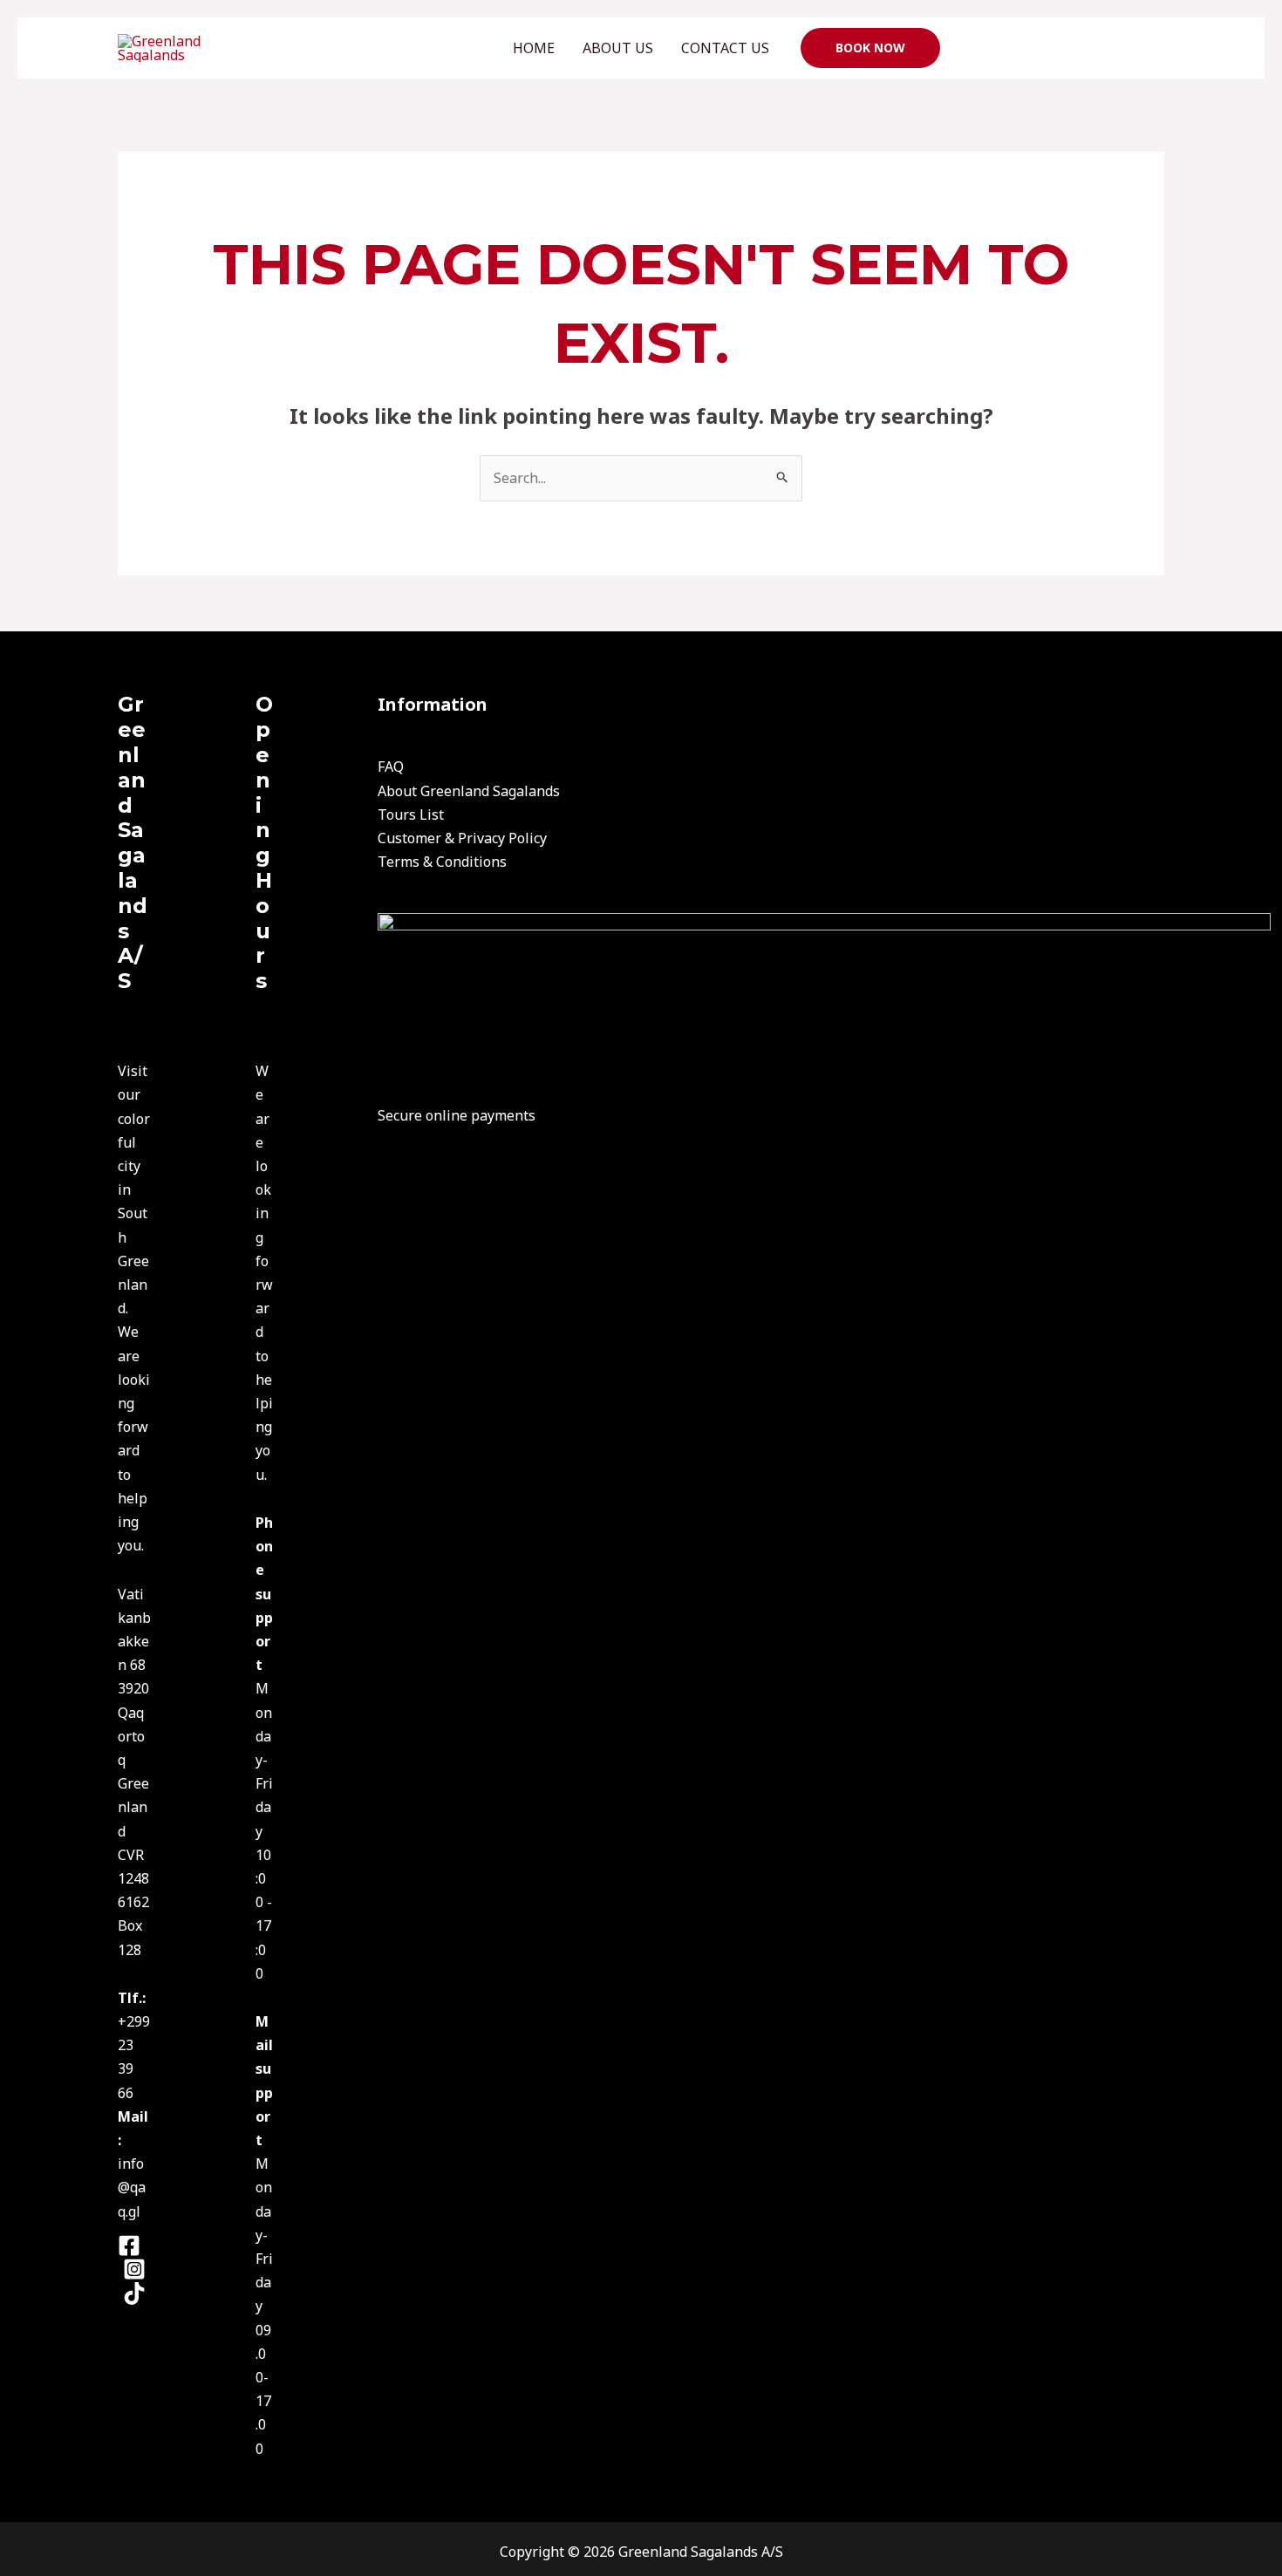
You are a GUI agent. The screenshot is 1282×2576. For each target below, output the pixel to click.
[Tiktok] (134, 2293)
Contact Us (725, 48)
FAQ (391, 767)
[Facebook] (129, 2245)
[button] (870, 48)
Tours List (411, 814)
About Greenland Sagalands (469, 791)
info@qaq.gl (132, 2187)
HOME (534, 48)
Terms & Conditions (442, 862)
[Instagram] (134, 2269)
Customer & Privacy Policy (462, 838)
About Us (618, 48)
